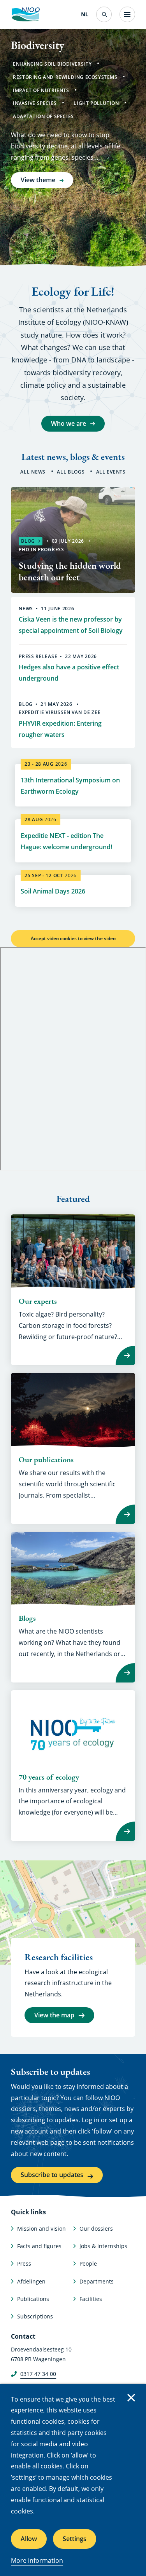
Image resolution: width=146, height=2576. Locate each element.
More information (37, 2560)
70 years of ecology (49, 1777)
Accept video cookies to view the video (73, 938)
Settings (75, 2539)
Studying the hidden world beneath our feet (70, 571)
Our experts (38, 1301)
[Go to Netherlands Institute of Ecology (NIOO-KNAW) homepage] (25, 14)
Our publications (46, 1460)
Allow (29, 2539)
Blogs (27, 1618)
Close (131, 2398)
